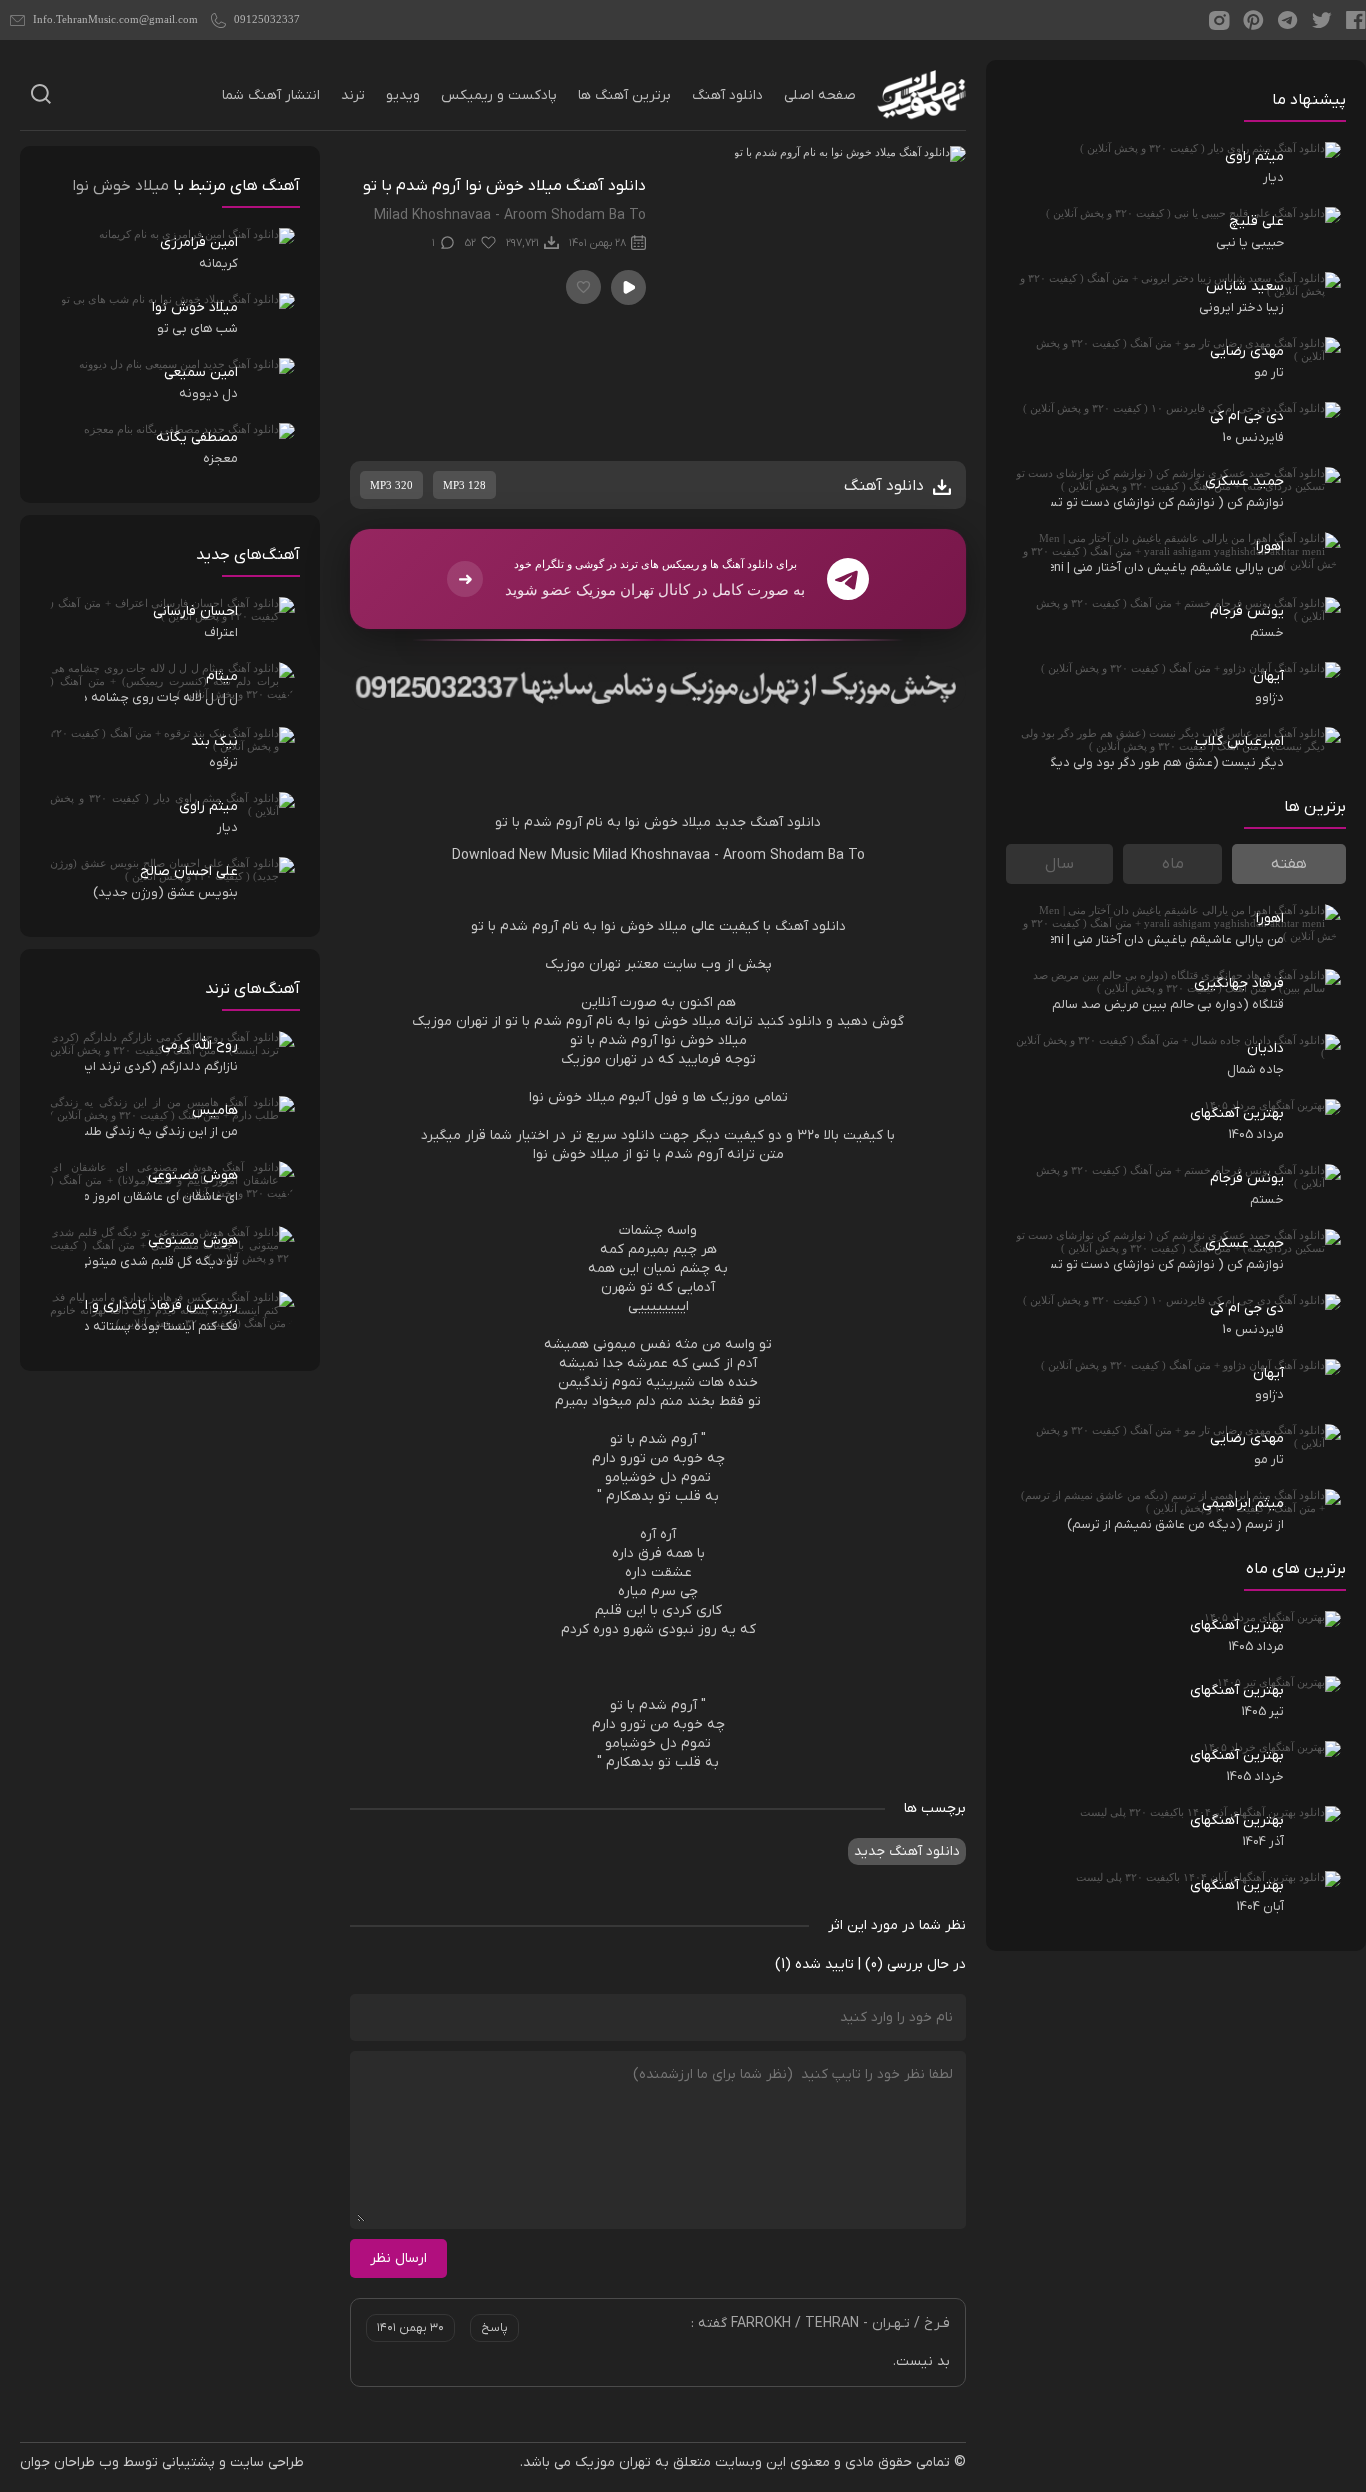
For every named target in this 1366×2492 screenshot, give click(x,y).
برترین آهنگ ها (624, 95)
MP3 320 (391, 485)
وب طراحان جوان (69, 2462)
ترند (353, 95)
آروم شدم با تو (538, 822)
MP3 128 (464, 485)
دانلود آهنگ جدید (768, 822)
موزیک (565, 964)
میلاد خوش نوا (668, 822)
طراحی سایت (267, 2462)
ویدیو (403, 95)
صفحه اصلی (820, 95)
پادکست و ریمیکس (499, 95)
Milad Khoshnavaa (651, 855)
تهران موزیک (613, 2462)
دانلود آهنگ (727, 95)
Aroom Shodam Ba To (794, 855)
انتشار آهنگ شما (271, 95)
